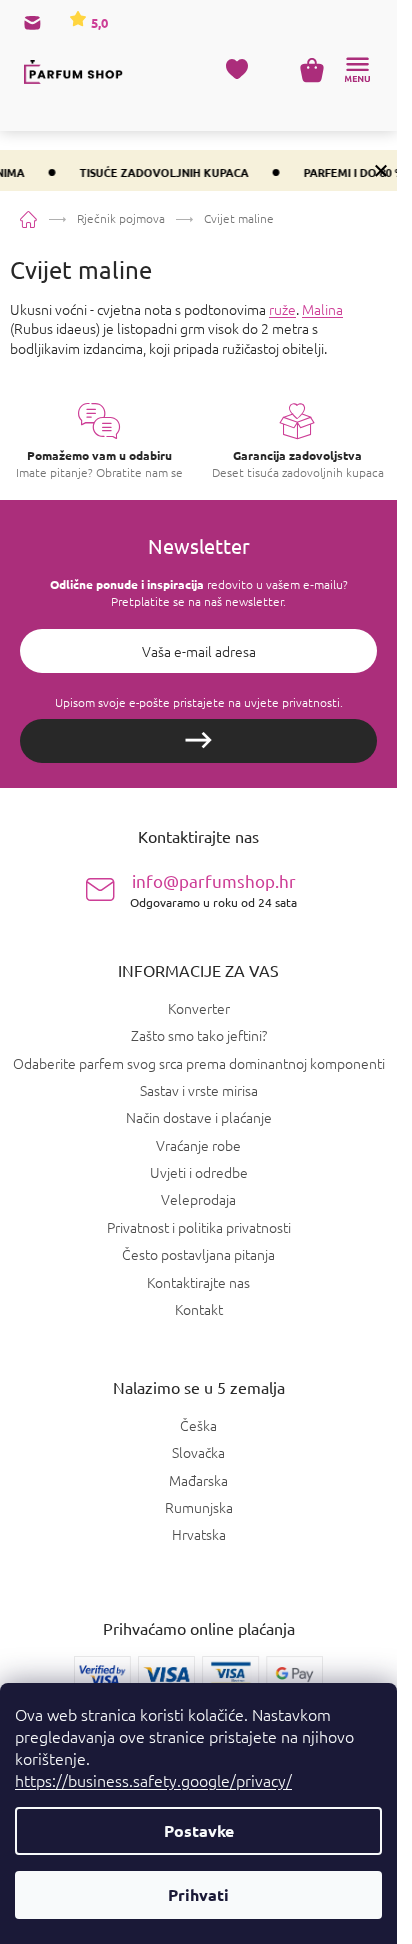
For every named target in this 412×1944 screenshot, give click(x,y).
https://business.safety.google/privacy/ (153, 1780)
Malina (322, 309)
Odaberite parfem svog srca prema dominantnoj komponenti (199, 1063)
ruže (282, 309)
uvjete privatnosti (292, 702)
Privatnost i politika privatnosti (199, 1227)
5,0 (98, 22)
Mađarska (198, 1480)
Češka (198, 1425)
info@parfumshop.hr (213, 889)
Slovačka (198, 1452)
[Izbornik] (357, 70)
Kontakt (199, 1309)
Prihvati (198, 1894)
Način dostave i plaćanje (199, 1117)
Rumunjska (199, 1507)
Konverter (199, 1008)
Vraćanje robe (198, 1145)
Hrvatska (199, 1534)
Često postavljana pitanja (198, 1254)
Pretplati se (198, 741)
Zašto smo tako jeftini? (199, 1035)
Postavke (199, 1830)
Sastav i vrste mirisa (199, 1090)
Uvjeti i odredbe (199, 1172)
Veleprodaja (198, 1199)
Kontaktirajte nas (198, 1282)
